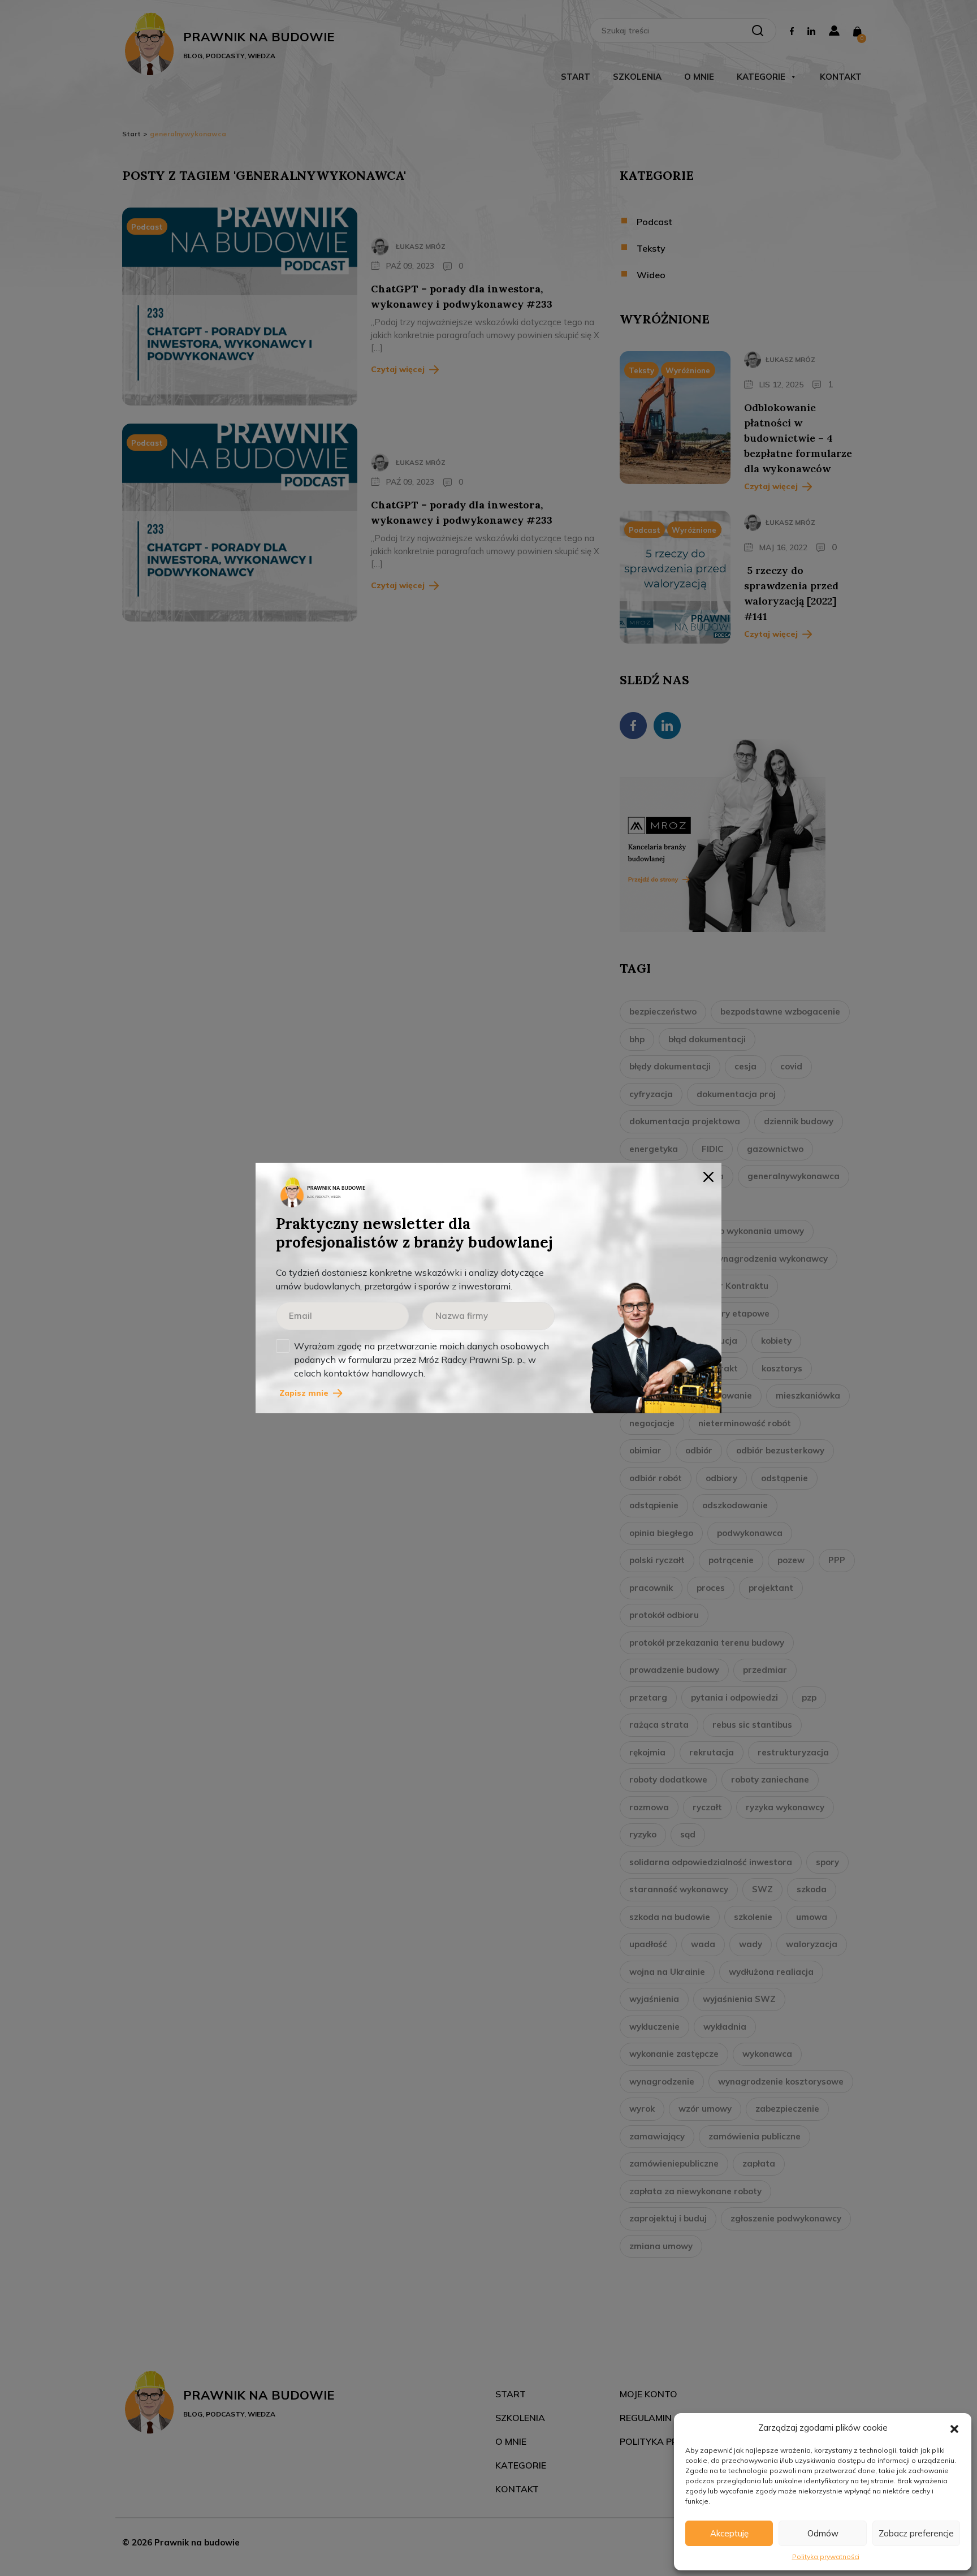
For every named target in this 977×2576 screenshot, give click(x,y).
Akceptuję (729, 2533)
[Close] (708, 1176)
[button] (954, 2428)
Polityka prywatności (826, 2556)
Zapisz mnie (304, 1393)
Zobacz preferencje (916, 2533)
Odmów (823, 2533)
